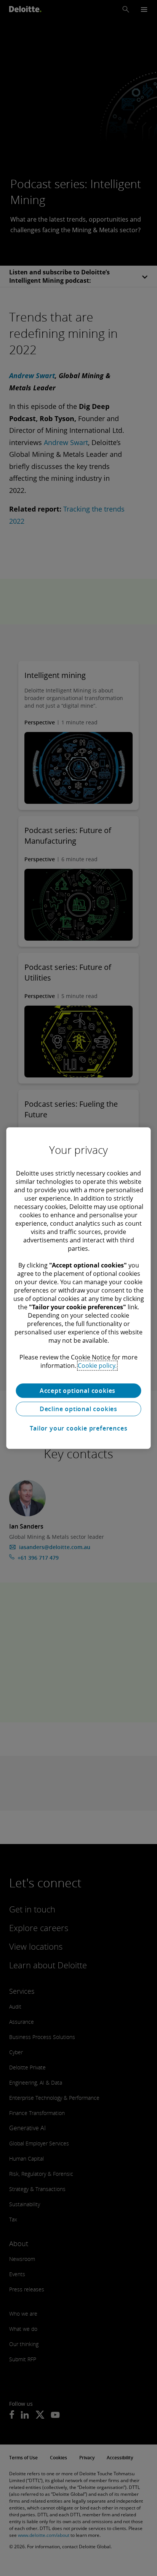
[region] (78, 1288)
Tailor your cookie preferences (79, 1428)
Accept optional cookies (78, 1391)
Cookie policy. (97, 1366)
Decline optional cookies (78, 1409)
